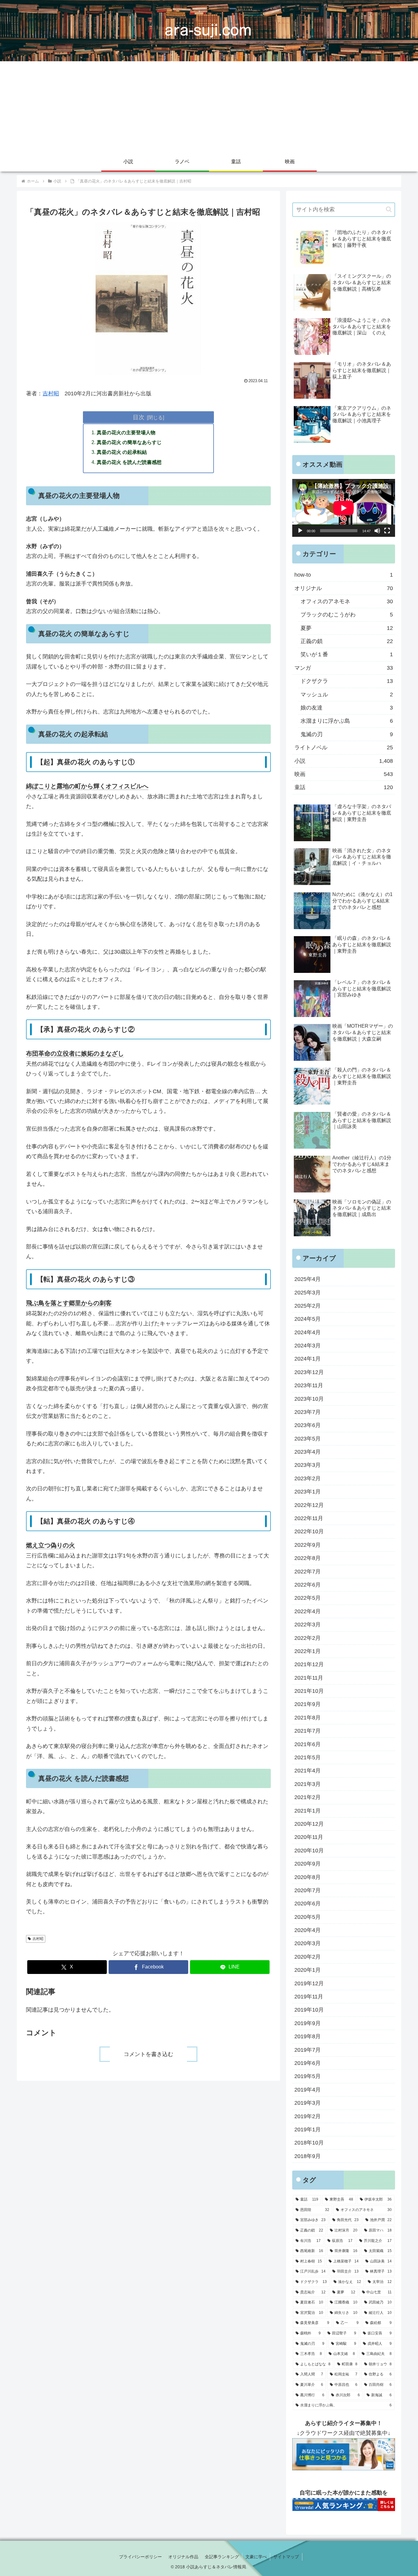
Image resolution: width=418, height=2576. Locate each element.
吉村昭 (51, 394)
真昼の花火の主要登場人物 (126, 432)
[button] (389, 209)
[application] (344, 508)
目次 (139, 417)
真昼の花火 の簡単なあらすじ (129, 442)
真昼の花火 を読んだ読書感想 (129, 462)
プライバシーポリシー (140, 2557)
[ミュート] (377, 531)
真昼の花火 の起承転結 (122, 452)
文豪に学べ (256, 2557)
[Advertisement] (209, 107)
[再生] (300, 531)
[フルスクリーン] (387, 531)
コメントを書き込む (148, 2054)
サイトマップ (286, 2557)
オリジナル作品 (183, 2557)
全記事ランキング (222, 2557)
